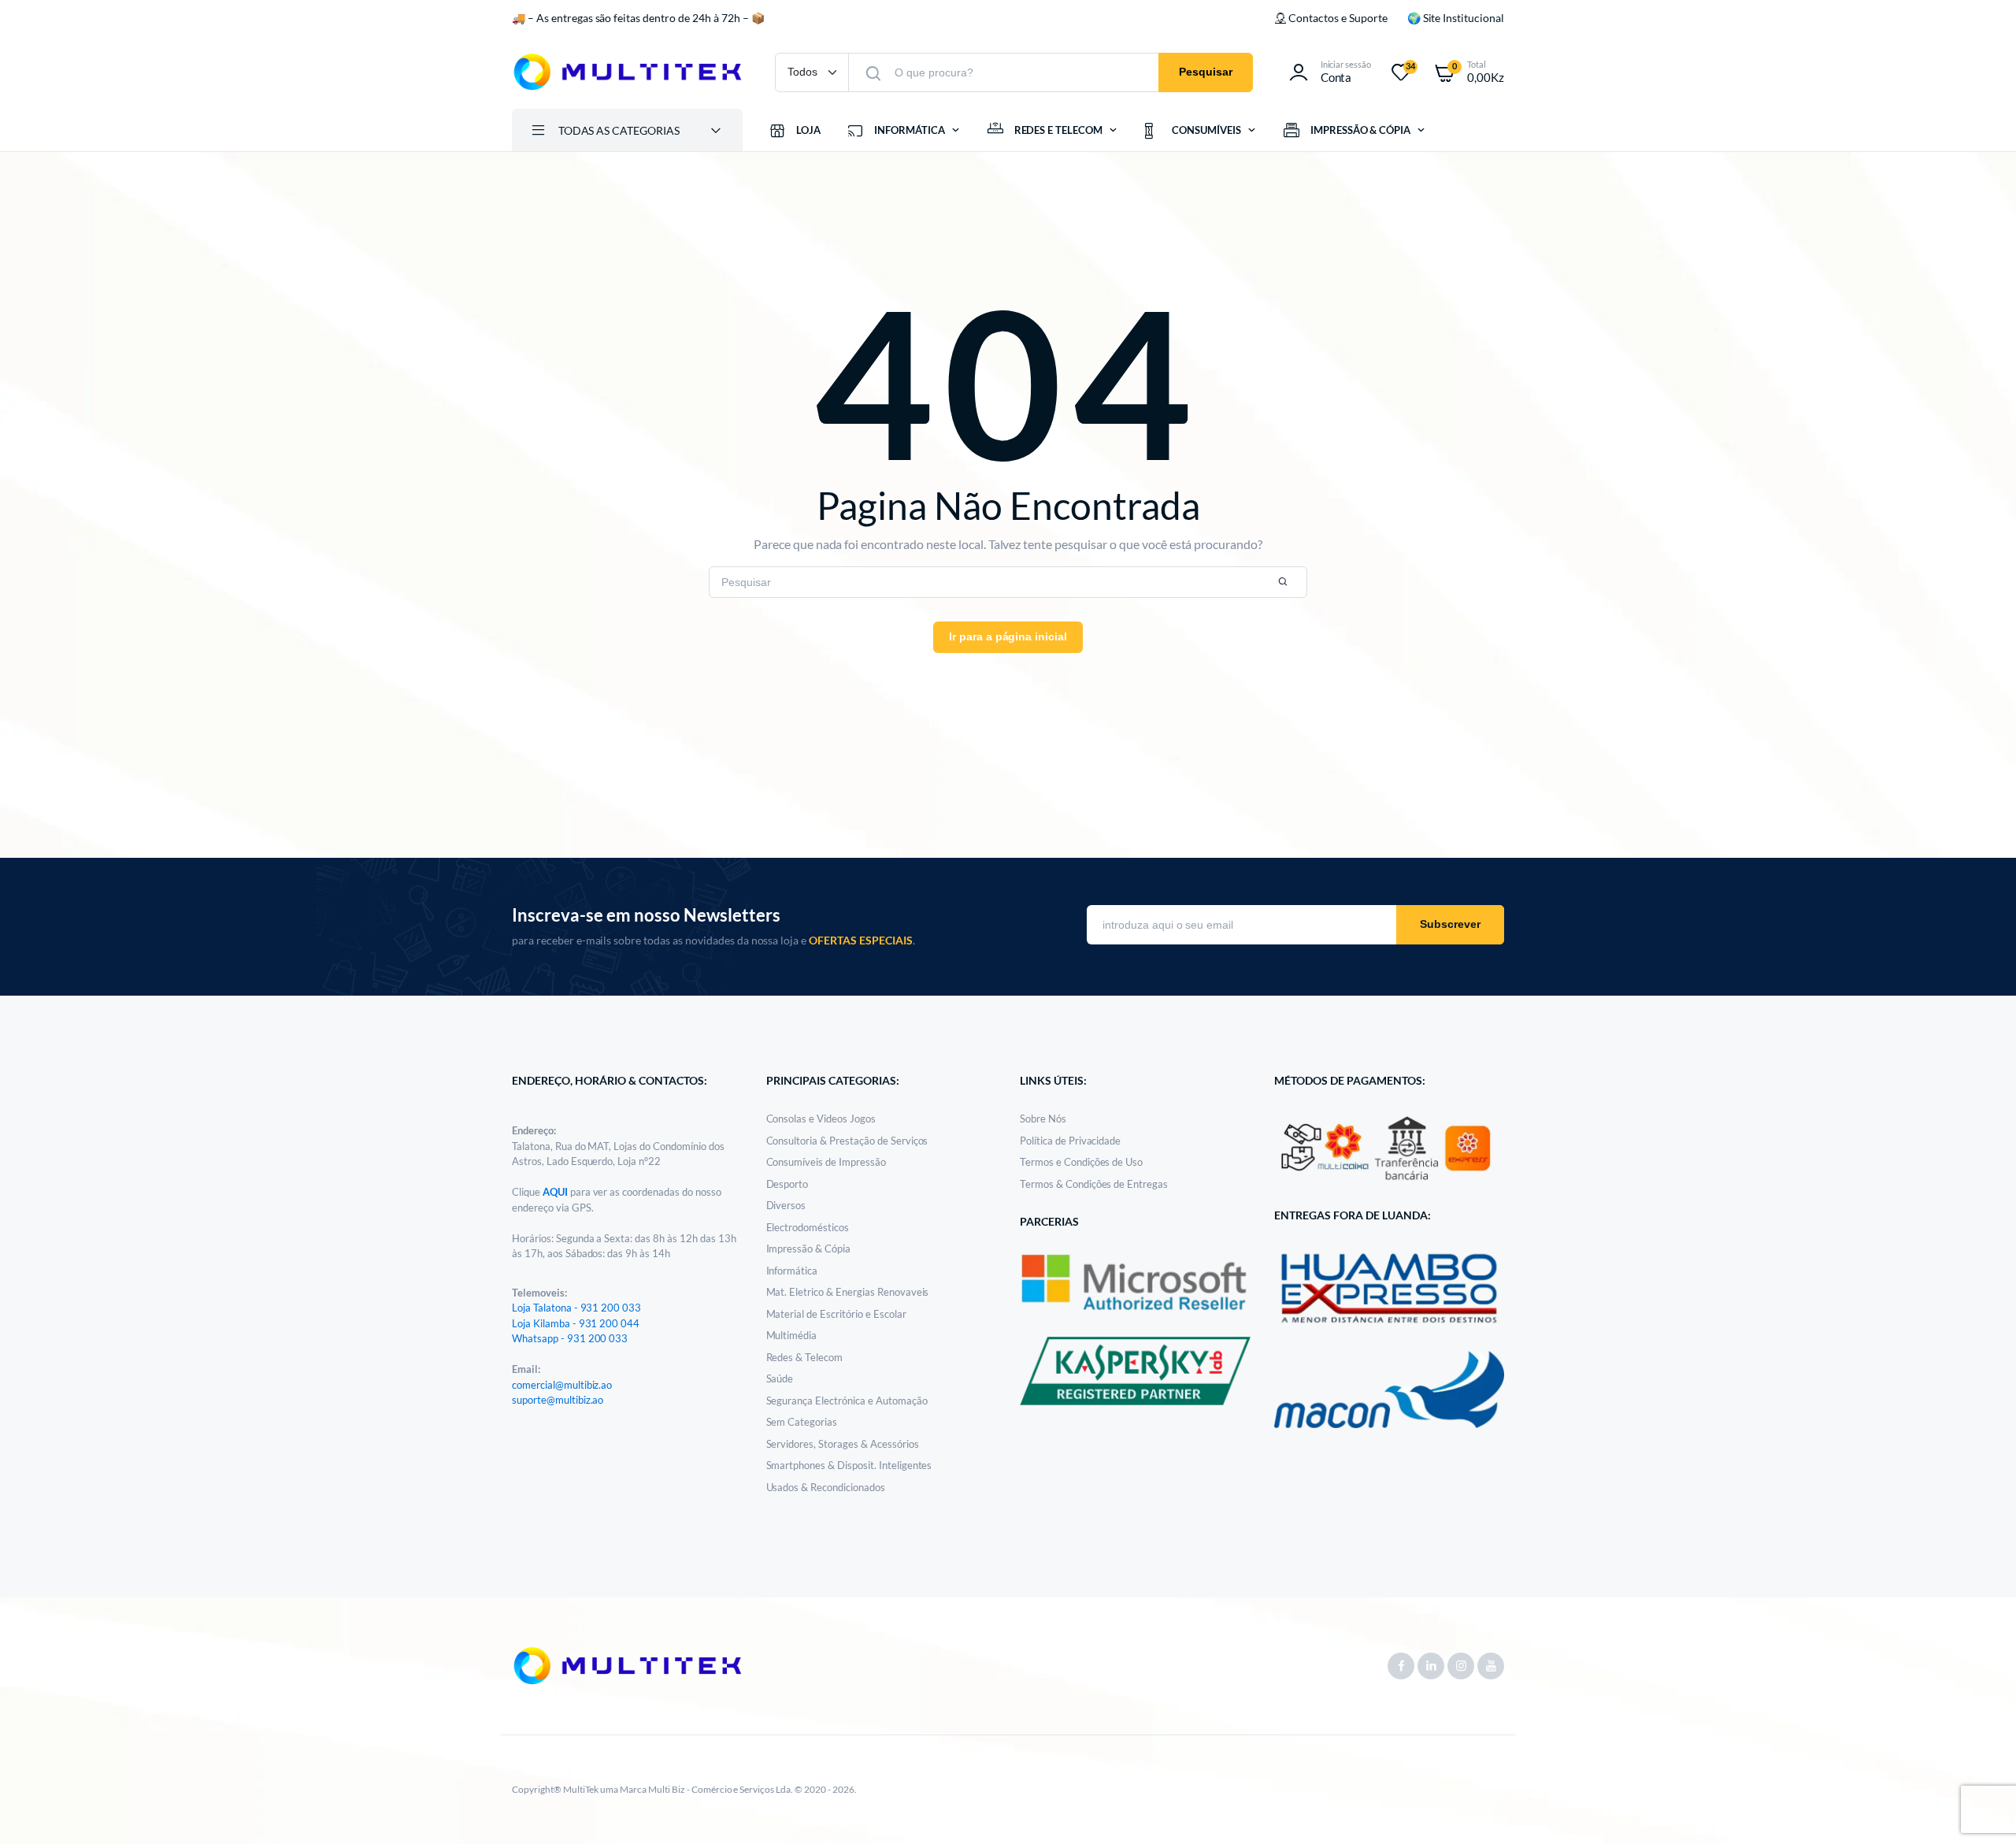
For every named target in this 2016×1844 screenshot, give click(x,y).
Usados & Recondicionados (826, 1487)
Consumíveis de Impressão (826, 1162)
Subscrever (1450, 924)
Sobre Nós (1043, 1119)
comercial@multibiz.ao (562, 1385)
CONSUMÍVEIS (1206, 130)
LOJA (808, 130)
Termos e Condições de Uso (1081, 1162)
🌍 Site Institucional (1456, 18)
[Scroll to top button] (1981, 1809)
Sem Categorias (802, 1422)
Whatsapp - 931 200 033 (570, 1338)
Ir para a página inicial (1008, 636)
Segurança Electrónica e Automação (847, 1401)
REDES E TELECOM (1059, 130)
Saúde (780, 1378)
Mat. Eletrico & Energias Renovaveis (848, 1292)
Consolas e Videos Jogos (821, 1119)
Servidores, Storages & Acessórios (843, 1444)
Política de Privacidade (1070, 1141)
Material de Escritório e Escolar (836, 1314)
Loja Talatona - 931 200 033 (576, 1308)
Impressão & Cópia (809, 1249)
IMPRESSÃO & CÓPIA (1361, 130)
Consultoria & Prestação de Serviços (847, 1141)
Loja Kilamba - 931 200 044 (576, 1323)
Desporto (787, 1184)
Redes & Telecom (805, 1357)
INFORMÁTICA (910, 130)
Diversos (786, 1205)
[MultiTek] (628, 72)
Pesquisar (1206, 72)
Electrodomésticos (808, 1227)
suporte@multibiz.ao (558, 1400)
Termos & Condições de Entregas (1094, 1184)
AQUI (556, 1192)
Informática (792, 1271)
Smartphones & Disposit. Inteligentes (849, 1465)
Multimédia (792, 1335)
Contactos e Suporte (1338, 18)
